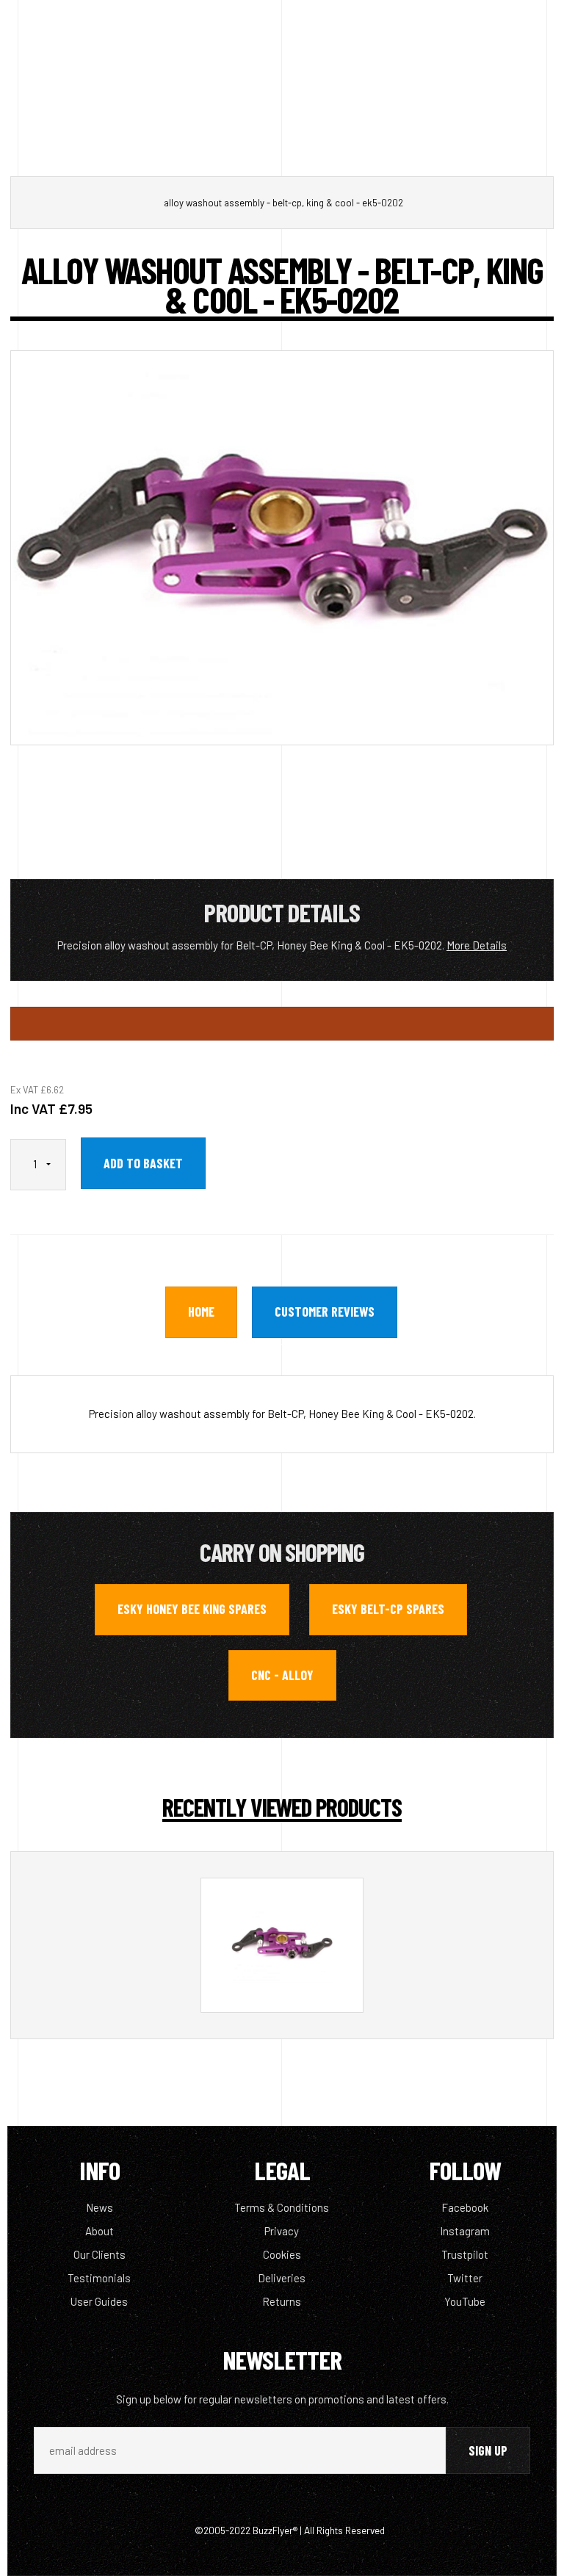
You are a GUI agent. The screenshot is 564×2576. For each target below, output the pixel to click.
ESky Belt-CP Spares (388, 1609)
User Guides (99, 2301)
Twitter (465, 2278)
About (100, 2231)
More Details (477, 945)
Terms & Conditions (282, 2207)
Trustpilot (465, 2254)
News (100, 2207)
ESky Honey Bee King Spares (192, 1609)
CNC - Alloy (282, 1675)
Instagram (465, 2231)
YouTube (465, 2301)
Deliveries (282, 2278)
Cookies (282, 2254)
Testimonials (99, 2278)
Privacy (282, 2231)
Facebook (465, 2207)
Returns (282, 2301)
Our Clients (100, 2254)
